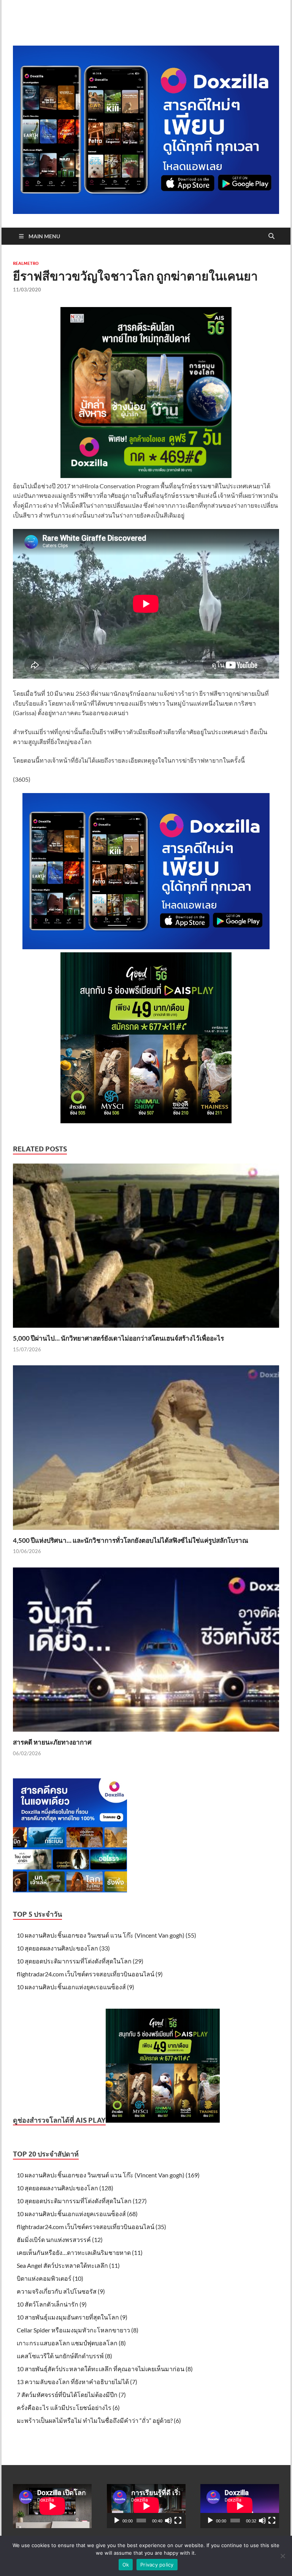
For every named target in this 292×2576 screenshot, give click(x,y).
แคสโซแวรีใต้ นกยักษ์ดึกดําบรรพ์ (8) (64, 2356)
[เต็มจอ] (178, 2521)
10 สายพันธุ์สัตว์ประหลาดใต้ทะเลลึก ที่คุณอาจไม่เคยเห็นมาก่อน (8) (105, 2369)
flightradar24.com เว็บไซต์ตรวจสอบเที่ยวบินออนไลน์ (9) (90, 1974)
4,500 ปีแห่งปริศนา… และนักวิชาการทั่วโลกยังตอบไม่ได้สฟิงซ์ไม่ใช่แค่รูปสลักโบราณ (131, 1540)
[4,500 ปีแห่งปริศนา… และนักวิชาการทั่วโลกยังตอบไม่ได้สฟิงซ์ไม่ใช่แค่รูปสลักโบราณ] (146, 1450)
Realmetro (26, 263)
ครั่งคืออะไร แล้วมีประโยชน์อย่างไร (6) (68, 2407)
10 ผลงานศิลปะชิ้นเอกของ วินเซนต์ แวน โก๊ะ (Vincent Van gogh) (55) (106, 1935)
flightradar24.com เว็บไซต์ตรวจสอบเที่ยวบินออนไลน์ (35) (91, 2227)
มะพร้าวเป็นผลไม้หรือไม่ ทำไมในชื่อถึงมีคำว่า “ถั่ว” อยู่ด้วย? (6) (99, 2420)
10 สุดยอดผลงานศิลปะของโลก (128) (65, 2188)
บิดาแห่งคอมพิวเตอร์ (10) (50, 2278)
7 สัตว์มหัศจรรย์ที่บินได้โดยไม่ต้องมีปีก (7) (71, 2395)
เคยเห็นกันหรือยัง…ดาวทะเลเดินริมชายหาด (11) (80, 2252)
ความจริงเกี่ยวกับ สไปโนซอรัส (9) (61, 2291)
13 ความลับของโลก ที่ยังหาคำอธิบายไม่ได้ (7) (77, 2382)
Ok (126, 2565)
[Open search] (271, 236)
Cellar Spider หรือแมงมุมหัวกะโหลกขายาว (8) (78, 2330)
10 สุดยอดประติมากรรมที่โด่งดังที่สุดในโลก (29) (80, 1961)
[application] (146, 2506)
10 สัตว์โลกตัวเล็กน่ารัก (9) (52, 2304)
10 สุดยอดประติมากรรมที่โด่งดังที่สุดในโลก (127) (82, 2201)
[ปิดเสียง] (168, 2521)
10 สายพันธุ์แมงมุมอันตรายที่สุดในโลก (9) (72, 2317)
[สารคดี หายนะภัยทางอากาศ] (146, 1652)
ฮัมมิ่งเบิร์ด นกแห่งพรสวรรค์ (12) (60, 2240)
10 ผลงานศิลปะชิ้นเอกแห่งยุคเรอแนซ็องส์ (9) (75, 1987)
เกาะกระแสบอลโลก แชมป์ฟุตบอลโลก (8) (71, 2343)
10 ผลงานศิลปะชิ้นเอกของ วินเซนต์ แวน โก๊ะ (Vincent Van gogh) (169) (108, 2175)
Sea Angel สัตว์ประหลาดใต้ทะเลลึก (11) (68, 2265)
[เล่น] (117, 2521)
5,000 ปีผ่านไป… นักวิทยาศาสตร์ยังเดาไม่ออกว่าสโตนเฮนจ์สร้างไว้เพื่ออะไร (118, 1338)
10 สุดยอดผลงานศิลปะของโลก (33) (63, 1948)
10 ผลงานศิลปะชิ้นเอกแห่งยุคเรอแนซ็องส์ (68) (77, 2214)
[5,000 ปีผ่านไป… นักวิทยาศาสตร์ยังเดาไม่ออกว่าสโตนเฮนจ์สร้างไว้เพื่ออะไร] (146, 1248)
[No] (282, 2556)
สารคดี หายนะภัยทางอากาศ (52, 1742)
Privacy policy (157, 2565)
